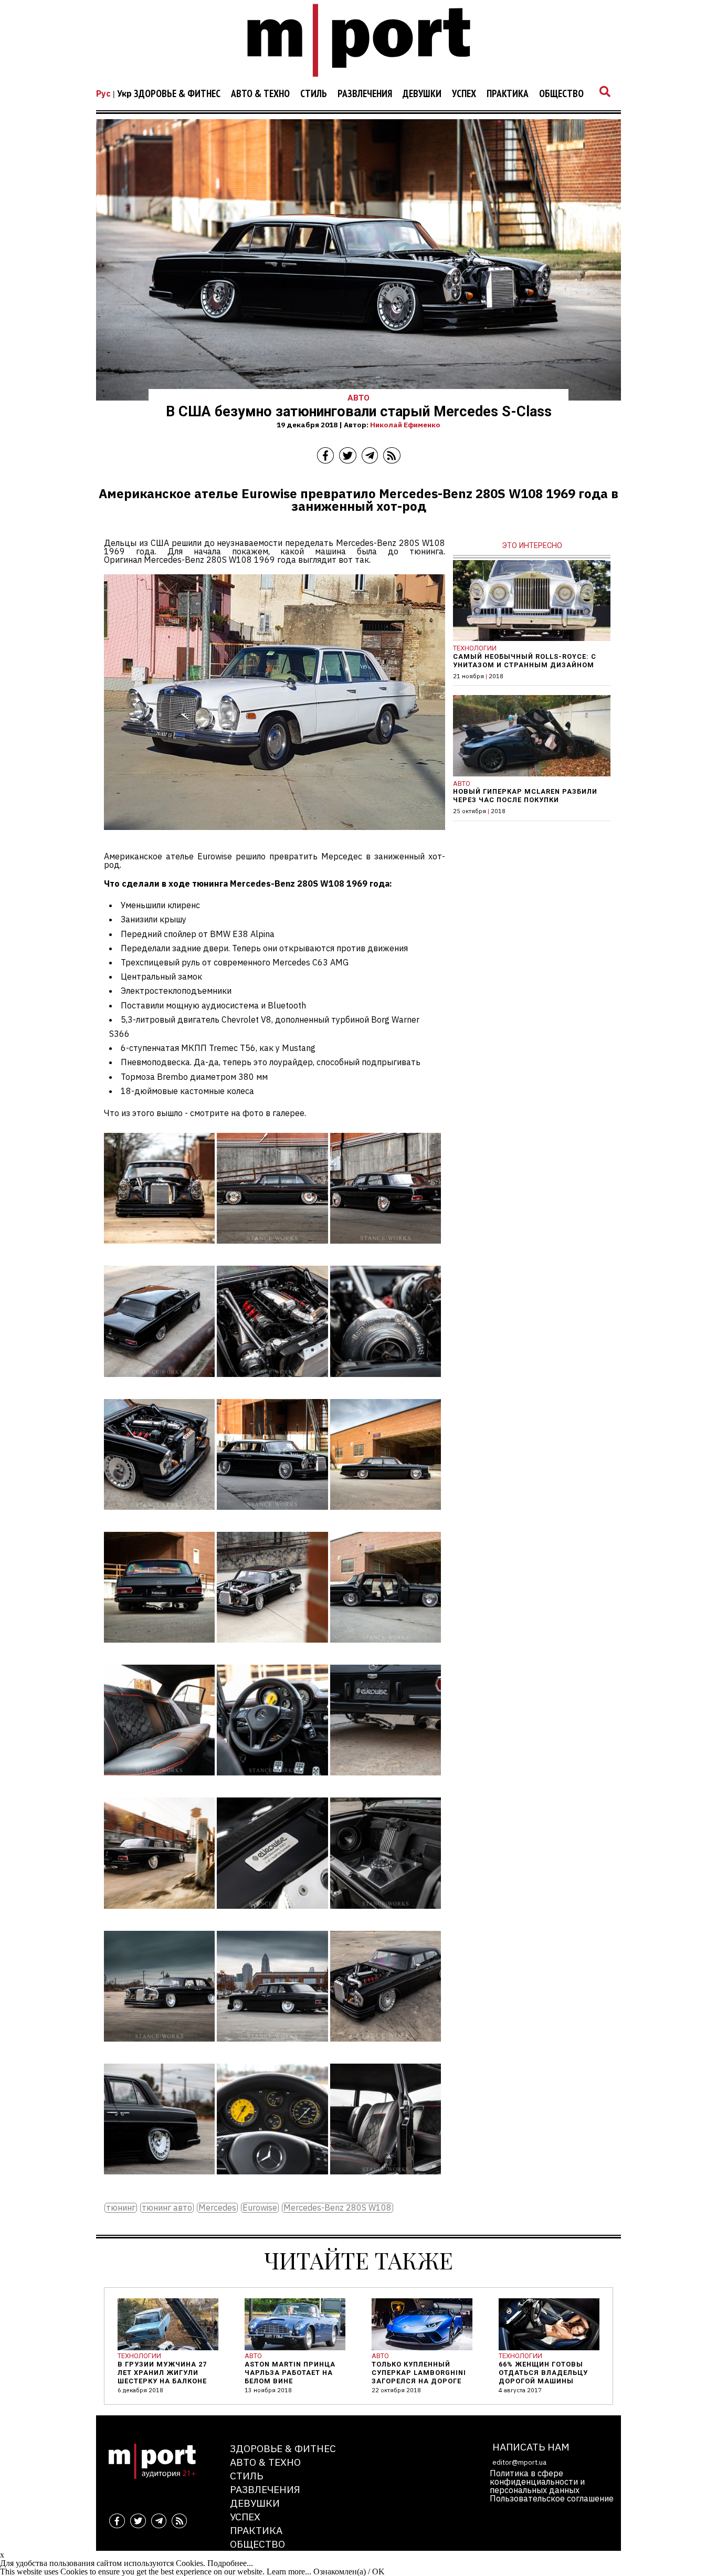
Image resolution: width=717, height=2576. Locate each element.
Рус (103, 93)
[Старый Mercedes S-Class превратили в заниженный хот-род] (159, 1251)
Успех (464, 94)
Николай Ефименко (405, 425)
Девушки (422, 94)
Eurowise (260, 2208)
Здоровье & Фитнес (177, 94)
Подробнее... (230, 2563)
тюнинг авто (167, 2208)
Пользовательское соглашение (552, 2498)
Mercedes (217, 2208)
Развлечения (365, 94)
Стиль (314, 94)
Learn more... (289, 2572)
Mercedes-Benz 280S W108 (338, 2208)
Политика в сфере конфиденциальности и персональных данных (537, 2482)
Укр (124, 93)
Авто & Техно (260, 94)
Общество (561, 94)
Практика (508, 94)
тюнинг (121, 2208)
